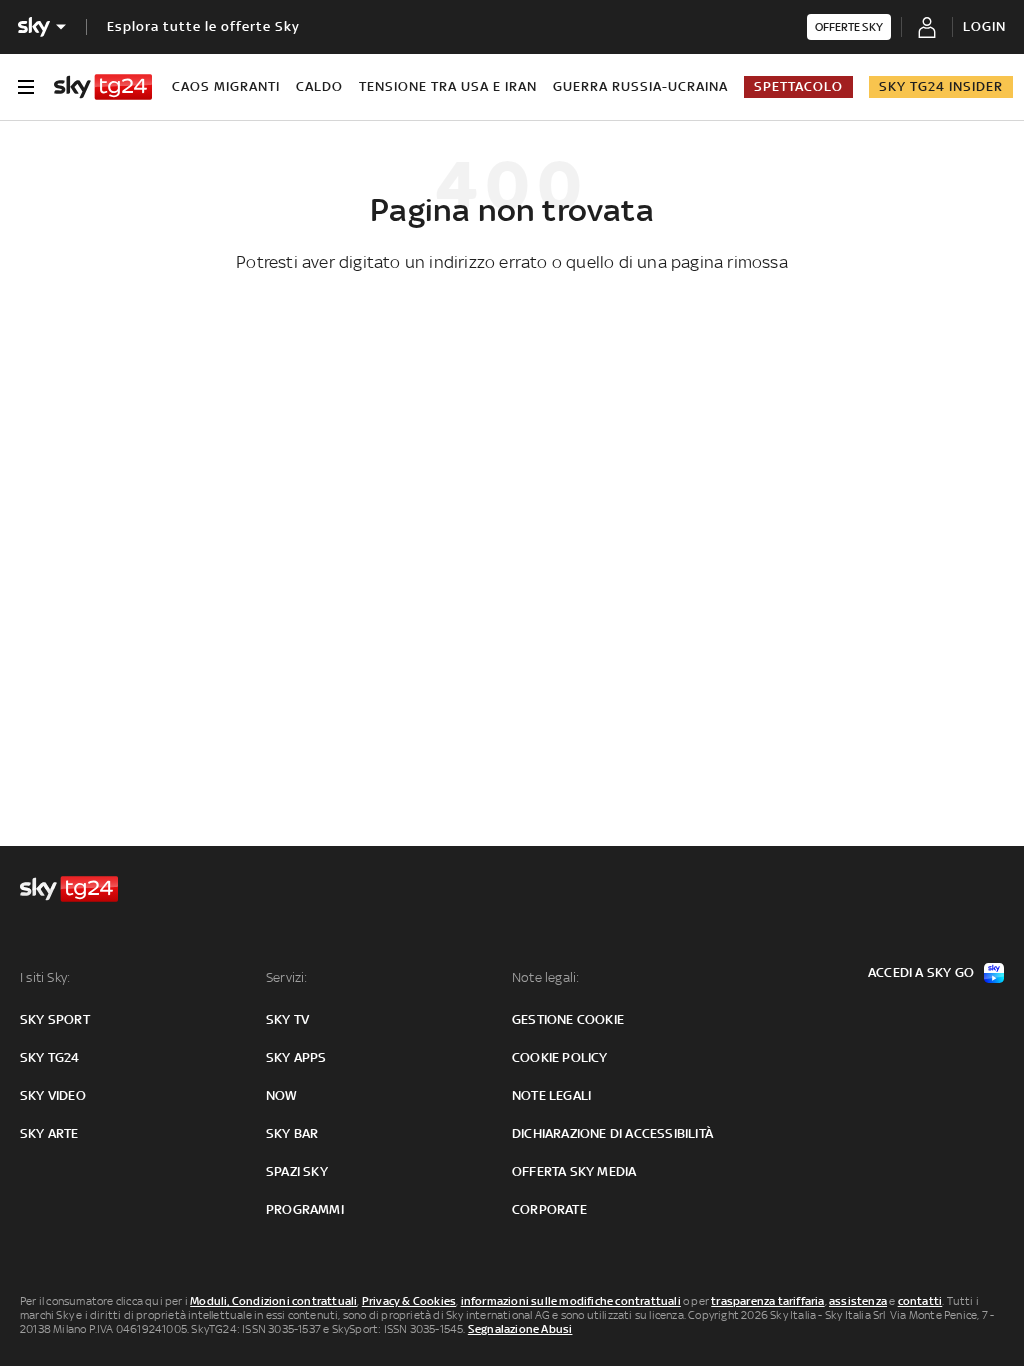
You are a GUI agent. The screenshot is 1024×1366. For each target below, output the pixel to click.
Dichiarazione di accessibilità (612, 1133)
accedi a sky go (921, 972)
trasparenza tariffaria (767, 1301)
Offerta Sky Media (574, 1171)
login (984, 26)
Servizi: (287, 977)
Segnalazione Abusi (520, 1329)
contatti (920, 1301)
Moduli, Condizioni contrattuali (273, 1301)
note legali (551, 1095)
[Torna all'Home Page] (103, 87)
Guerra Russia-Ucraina (640, 86)
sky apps (296, 1057)
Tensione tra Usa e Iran (448, 86)
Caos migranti (226, 86)
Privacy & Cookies (409, 1301)
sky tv (287, 1019)
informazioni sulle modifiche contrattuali (571, 1301)
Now (282, 1095)
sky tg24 (50, 1057)
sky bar (292, 1133)
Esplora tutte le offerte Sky (203, 26)
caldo (319, 86)
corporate (549, 1209)
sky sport (55, 1019)
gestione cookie (568, 1019)
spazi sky (297, 1171)
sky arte (49, 1133)
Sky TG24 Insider (941, 86)
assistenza (858, 1301)
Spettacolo (798, 86)
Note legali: (545, 977)
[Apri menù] (26, 87)
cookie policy (560, 1057)
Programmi (305, 1209)
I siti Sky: (45, 977)
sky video (53, 1095)
